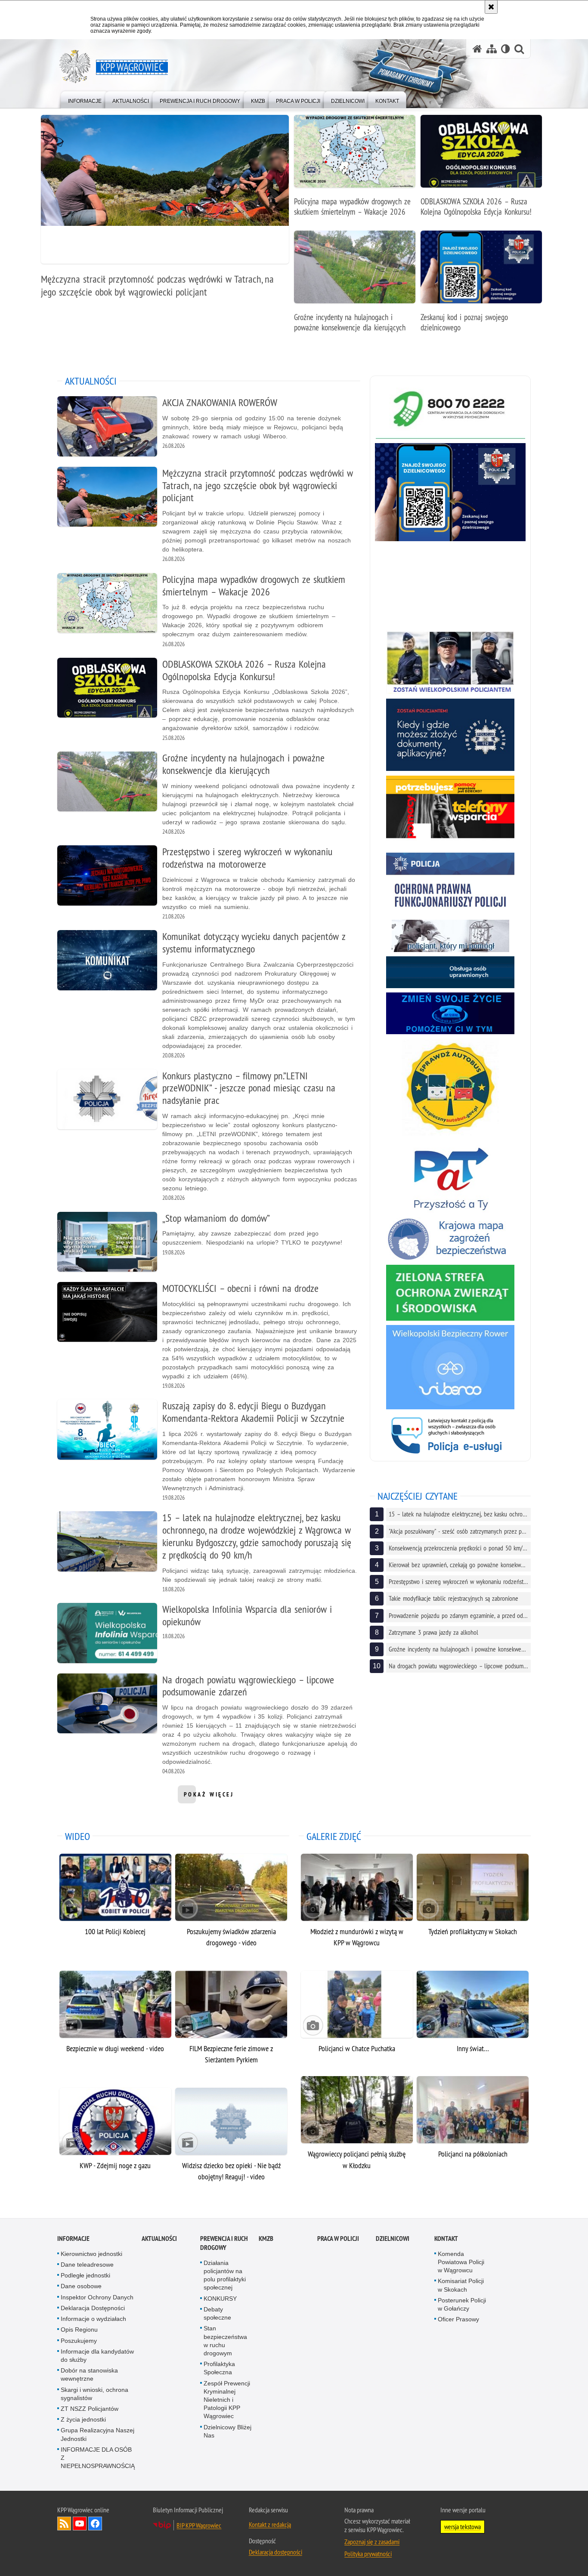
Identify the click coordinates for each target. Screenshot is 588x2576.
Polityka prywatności (368, 2554)
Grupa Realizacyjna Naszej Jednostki (97, 2434)
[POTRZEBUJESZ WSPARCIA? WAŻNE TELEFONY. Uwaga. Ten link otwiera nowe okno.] (450, 812)
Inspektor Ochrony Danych (97, 2297)
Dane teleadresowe (87, 2265)
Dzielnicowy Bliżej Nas (227, 2431)
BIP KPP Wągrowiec (199, 2525)
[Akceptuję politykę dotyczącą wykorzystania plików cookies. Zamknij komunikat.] (491, 7)
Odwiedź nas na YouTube (80, 2524)
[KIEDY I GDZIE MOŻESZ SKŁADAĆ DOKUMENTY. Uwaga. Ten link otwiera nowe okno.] (450, 735)
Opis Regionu (79, 2329)
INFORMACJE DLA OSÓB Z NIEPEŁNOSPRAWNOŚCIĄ (98, 2458)
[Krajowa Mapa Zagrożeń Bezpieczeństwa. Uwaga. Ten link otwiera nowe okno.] (450, 1239)
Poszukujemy (79, 2341)
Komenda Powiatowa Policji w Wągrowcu (461, 2262)
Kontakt (446, 2239)
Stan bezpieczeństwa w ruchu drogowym (225, 2341)
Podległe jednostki (85, 2275)
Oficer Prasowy (458, 2319)
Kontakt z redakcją (270, 2524)
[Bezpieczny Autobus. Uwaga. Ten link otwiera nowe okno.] (450, 1087)
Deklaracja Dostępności (93, 2308)
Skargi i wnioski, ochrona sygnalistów (94, 2394)
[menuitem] (85, 99)
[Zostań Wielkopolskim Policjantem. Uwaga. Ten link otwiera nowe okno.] (450, 662)
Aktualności (159, 2239)
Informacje (73, 2239)
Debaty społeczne (217, 2313)
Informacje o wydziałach (93, 2319)
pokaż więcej (209, 1797)
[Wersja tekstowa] (506, 49)
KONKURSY (220, 2299)
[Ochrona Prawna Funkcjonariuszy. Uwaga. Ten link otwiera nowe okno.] (450, 884)
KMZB (266, 2239)
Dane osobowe (81, 2286)
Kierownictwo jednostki (91, 2254)
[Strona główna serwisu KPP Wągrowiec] (477, 49)
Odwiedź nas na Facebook (95, 2524)
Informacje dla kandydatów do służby (97, 2356)
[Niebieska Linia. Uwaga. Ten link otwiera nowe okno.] (450, 1013)
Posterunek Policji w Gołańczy (462, 2304)
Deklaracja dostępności (275, 2552)
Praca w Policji (338, 2239)
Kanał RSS (64, 2524)
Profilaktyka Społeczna (219, 2368)
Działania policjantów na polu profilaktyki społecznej (225, 2275)
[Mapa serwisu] (492, 49)
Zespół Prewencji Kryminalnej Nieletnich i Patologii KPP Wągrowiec (227, 2400)
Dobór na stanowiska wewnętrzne (89, 2374)
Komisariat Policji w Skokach (461, 2285)
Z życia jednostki (83, 2419)
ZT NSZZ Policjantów (90, 2409)
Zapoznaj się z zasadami (372, 2542)
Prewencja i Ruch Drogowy (224, 2243)
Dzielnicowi (393, 2239)
